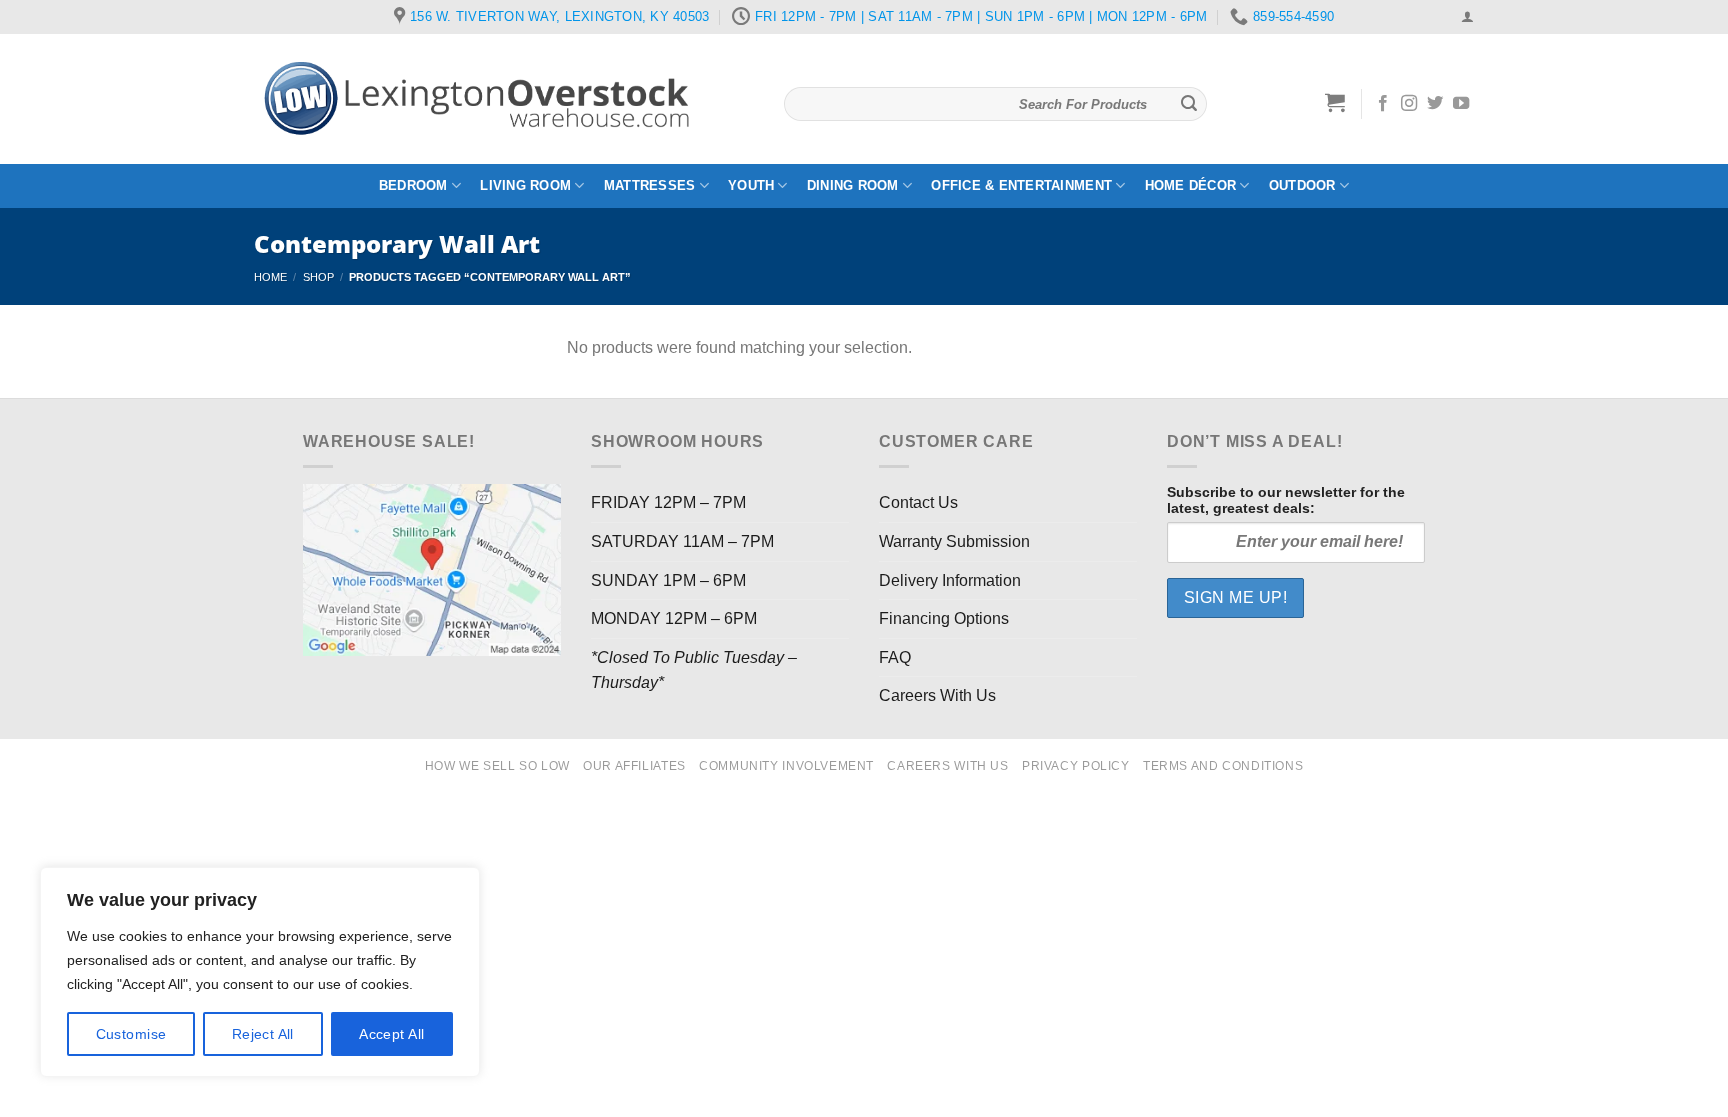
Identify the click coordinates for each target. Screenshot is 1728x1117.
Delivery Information (950, 580)
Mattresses (650, 185)
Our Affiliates (634, 766)
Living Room (525, 185)
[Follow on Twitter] (1435, 104)
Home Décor (1191, 185)
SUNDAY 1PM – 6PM (668, 580)
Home (270, 277)
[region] (260, 972)
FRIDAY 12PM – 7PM (668, 502)
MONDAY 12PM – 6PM (674, 618)
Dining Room (853, 185)
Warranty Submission (954, 541)
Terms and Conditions (1223, 766)
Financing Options (944, 618)
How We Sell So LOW (497, 766)
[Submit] (1189, 104)
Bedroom (413, 185)
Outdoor (1302, 185)
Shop (318, 277)
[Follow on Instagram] (1409, 104)
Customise (131, 1034)
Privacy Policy (1076, 766)
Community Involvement (786, 766)
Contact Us (918, 502)
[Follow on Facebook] (1383, 104)
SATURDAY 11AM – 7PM (682, 541)
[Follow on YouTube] (1461, 104)
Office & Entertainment (1021, 185)
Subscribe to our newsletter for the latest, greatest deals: (1286, 500)
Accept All (391, 1034)
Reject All (263, 1034)
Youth (751, 185)
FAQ (895, 657)
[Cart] (1335, 102)
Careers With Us (937, 695)
